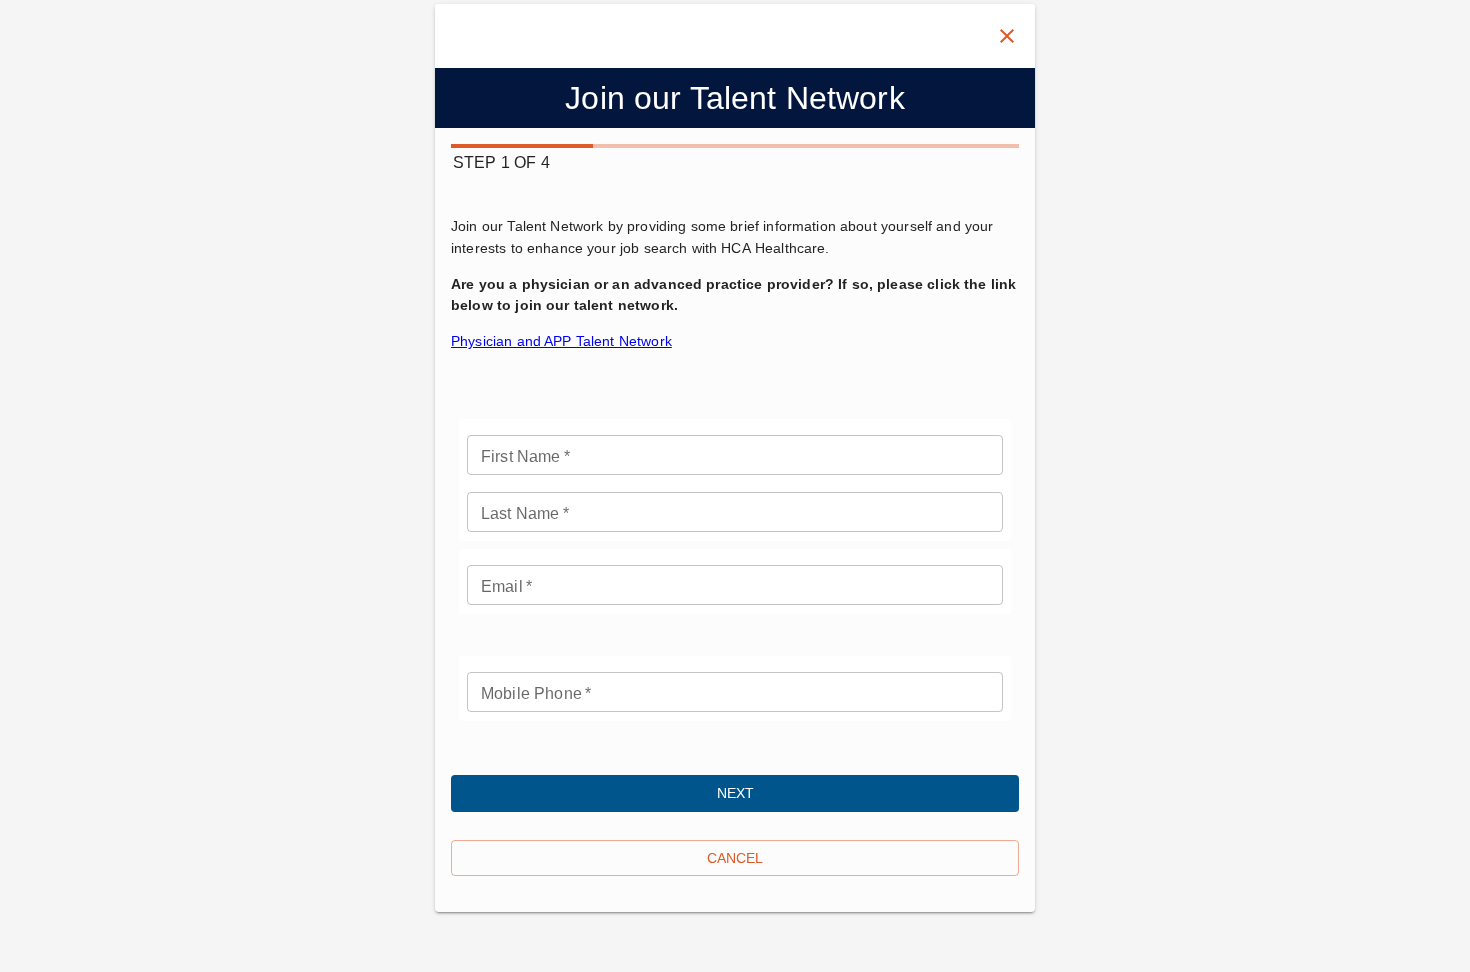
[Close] (1007, 36)
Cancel (735, 858)
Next (735, 793)
